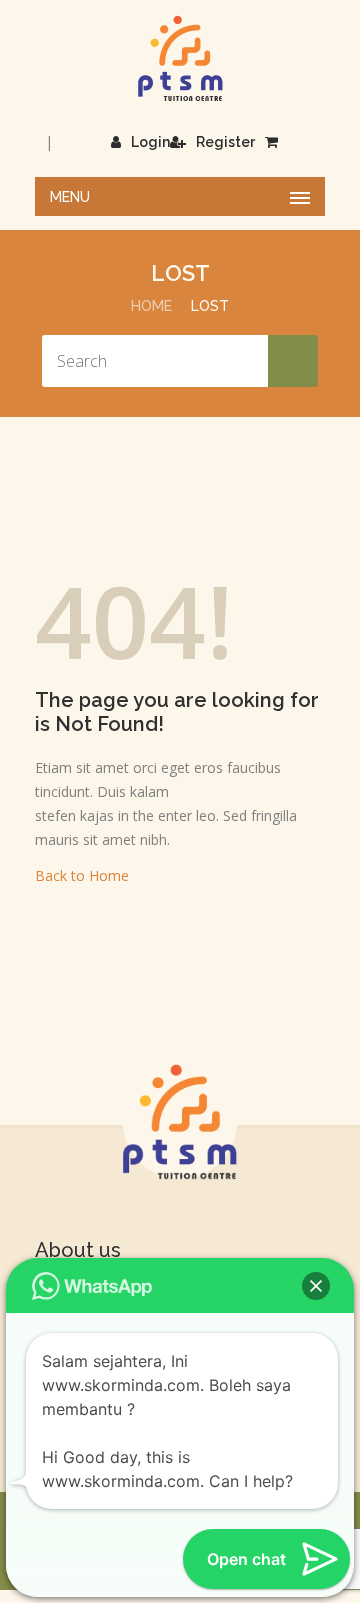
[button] (316, 1286)
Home (151, 306)
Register (225, 142)
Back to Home (82, 875)
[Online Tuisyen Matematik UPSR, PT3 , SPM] (180, 58)
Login (150, 142)
